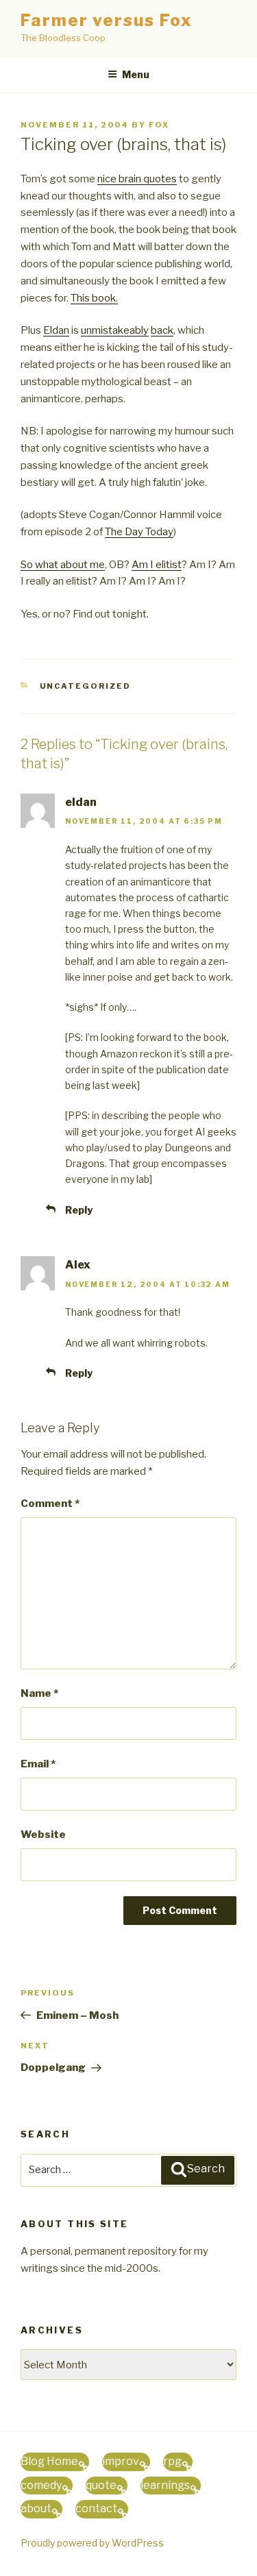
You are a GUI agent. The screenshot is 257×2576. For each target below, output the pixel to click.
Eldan (56, 330)
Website (43, 1835)
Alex (78, 1265)
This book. (94, 298)
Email (38, 1764)
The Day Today (139, 532)
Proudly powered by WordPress (92, 2543)
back (162, 330)
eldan (81, 802)
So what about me (63, 565)
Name (39, 1693)
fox (159, 125)
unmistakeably (115, 330)
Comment (50, 1504)
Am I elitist (157, 565)
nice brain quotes (137, 179)
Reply (79, 1210)
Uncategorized (86, 686)
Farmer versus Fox (107, 20)
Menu (136, 74)
